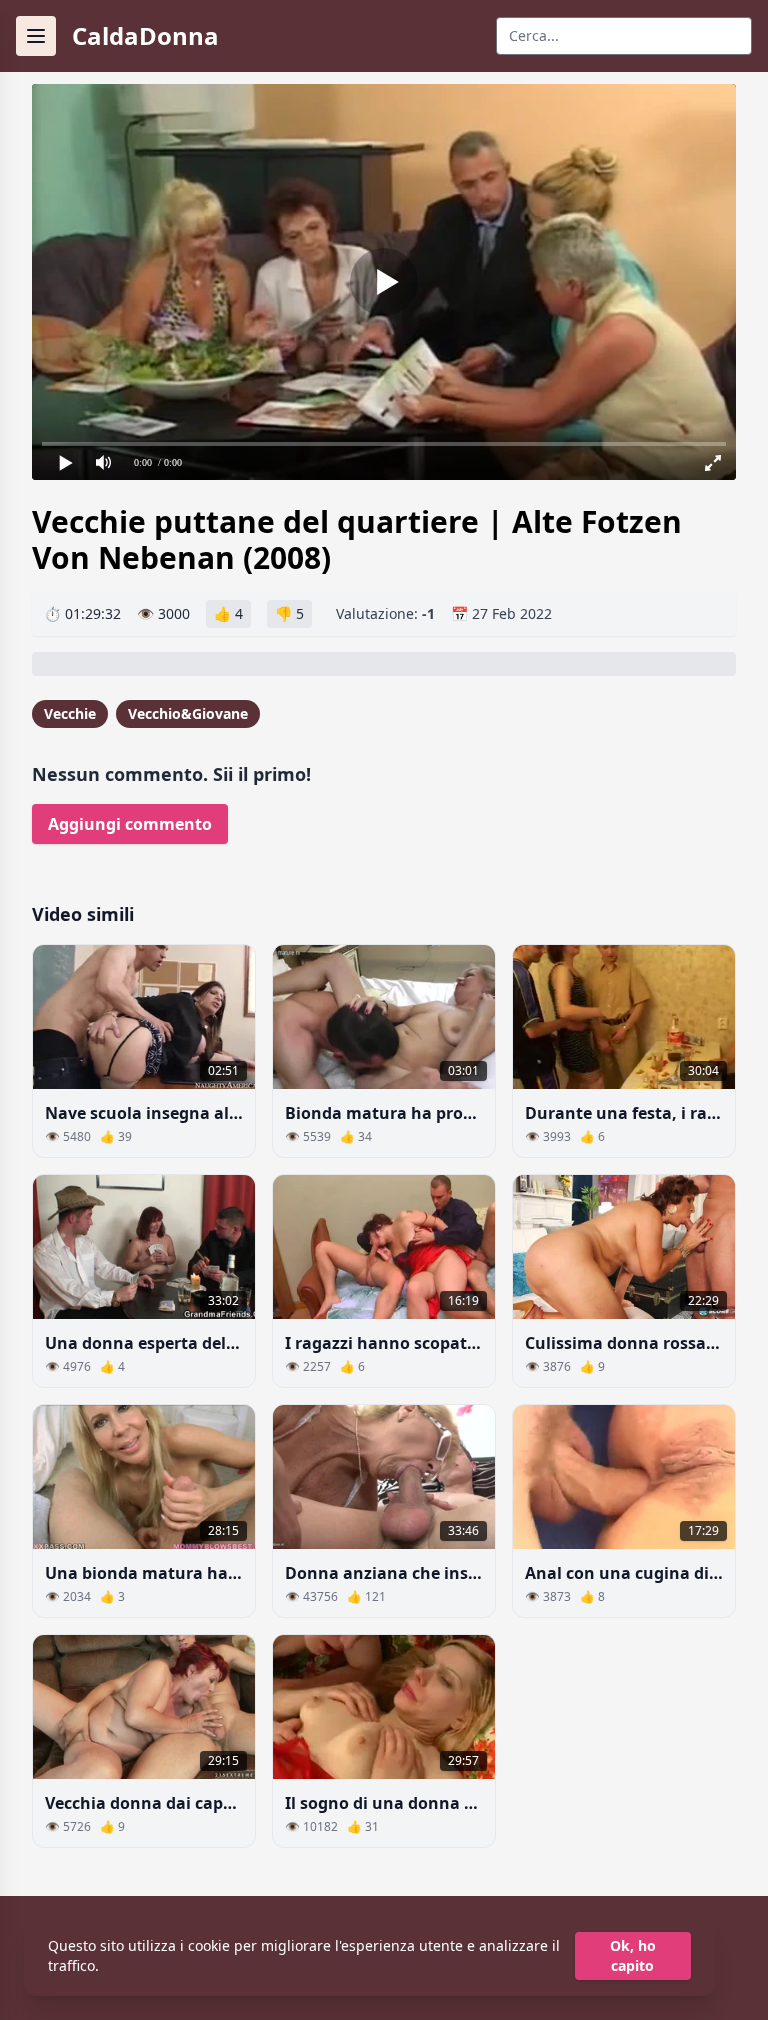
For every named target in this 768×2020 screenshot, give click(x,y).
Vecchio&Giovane (188, 713)
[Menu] (36, 36)
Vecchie (70, 713)
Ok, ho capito (633, 1955)
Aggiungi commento (130, 824)
